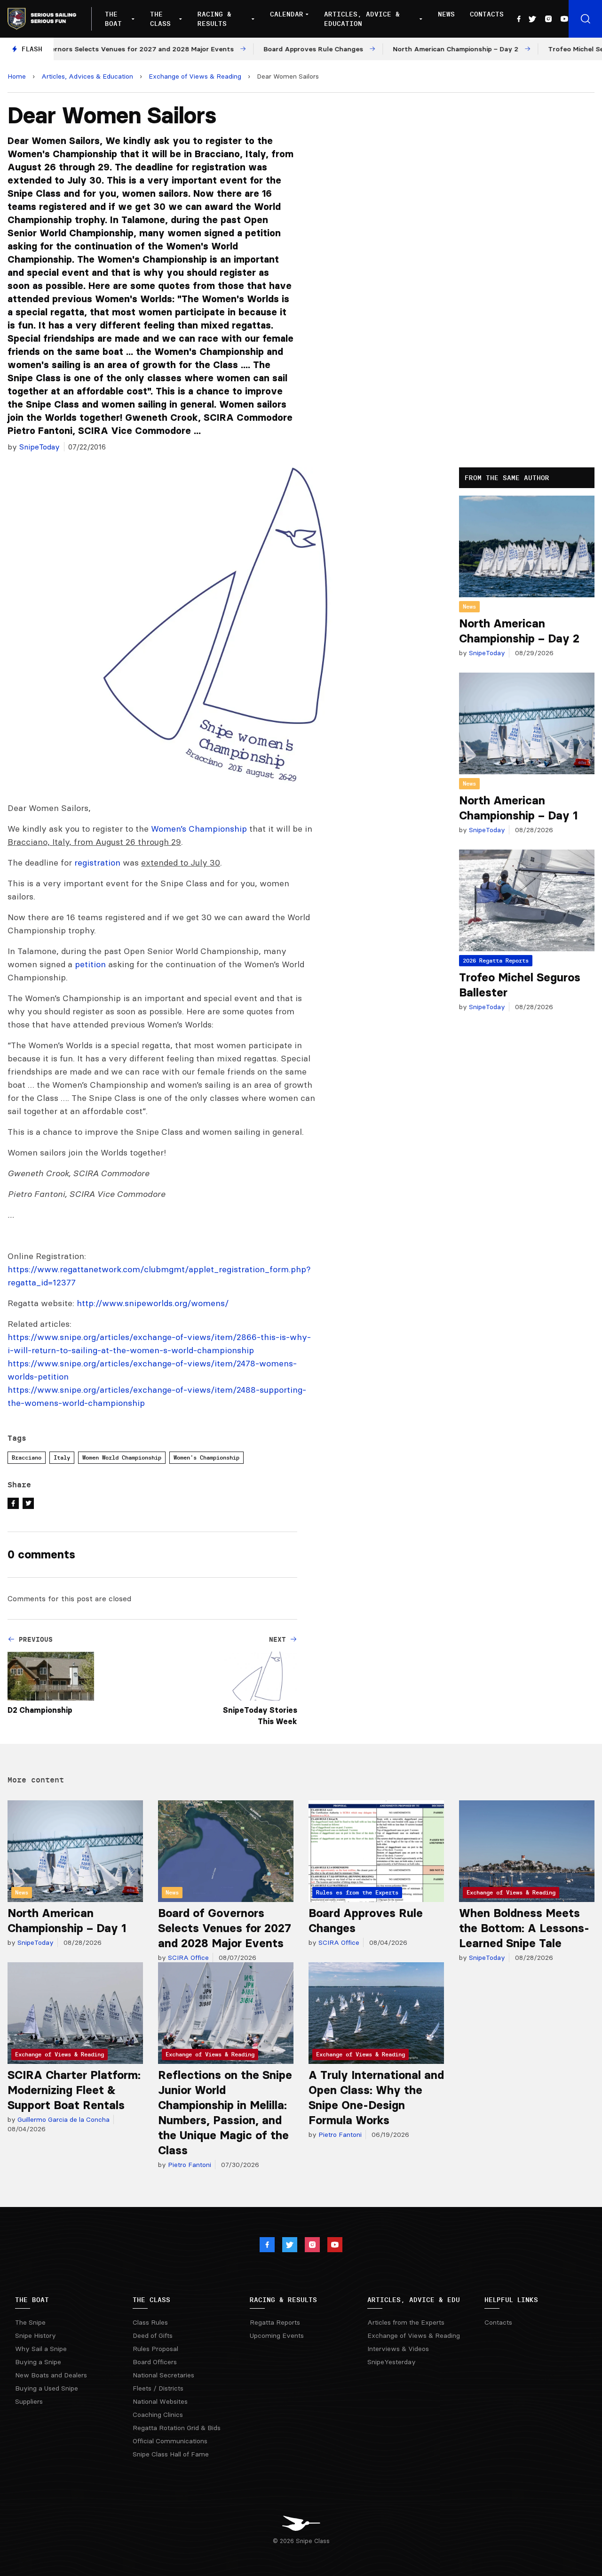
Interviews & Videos (398, 2349)
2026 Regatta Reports (496, 960)
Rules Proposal (155, 2349)
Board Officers (155, 2362)
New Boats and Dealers (51, 2375)
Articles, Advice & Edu (414, 2300)
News (446, 14)
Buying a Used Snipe (47, 2388)
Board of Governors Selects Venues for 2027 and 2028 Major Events (225, 1928)
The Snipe (30, 2322)
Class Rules (150, 2322)
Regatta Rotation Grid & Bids (177, 2428)
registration (97, 863)
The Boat (113, 19)
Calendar (287, 14)
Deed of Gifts (153, 2335)
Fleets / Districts (158, 2388)
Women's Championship (206, 1457)
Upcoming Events (277, 2335)
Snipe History (36, 2335)
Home (17, 76)
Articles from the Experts (406, 2322)
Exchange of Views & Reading (195, 76)
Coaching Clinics (158, 2415)
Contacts (487, 14)
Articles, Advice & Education (362, 19)
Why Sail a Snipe (41, 2349)
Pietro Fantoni (189, 2165)
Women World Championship (122, 1457)
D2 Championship (40, 1710)
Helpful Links (511, 2300)
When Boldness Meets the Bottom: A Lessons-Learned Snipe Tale (524, 1928)
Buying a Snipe (38, 2362)
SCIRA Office (187, 1958)
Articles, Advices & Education (87, 76)
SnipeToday (40, 447)
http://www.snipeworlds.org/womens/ (153, 1303)
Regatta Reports (275, 2322)
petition (90, 964)
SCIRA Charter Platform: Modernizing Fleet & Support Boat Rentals (74, 2090)
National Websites (160, 2401)
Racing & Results (214, 19)
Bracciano (27, 1457)
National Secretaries (163, 2375)
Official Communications (170, 2441)
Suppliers (29, 2401)
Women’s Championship (199, 829)
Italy (62, 1457)
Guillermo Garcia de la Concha (63, 2119)
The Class (160, 19)
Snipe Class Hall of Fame (171, 2454)
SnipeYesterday (392, 2362)
